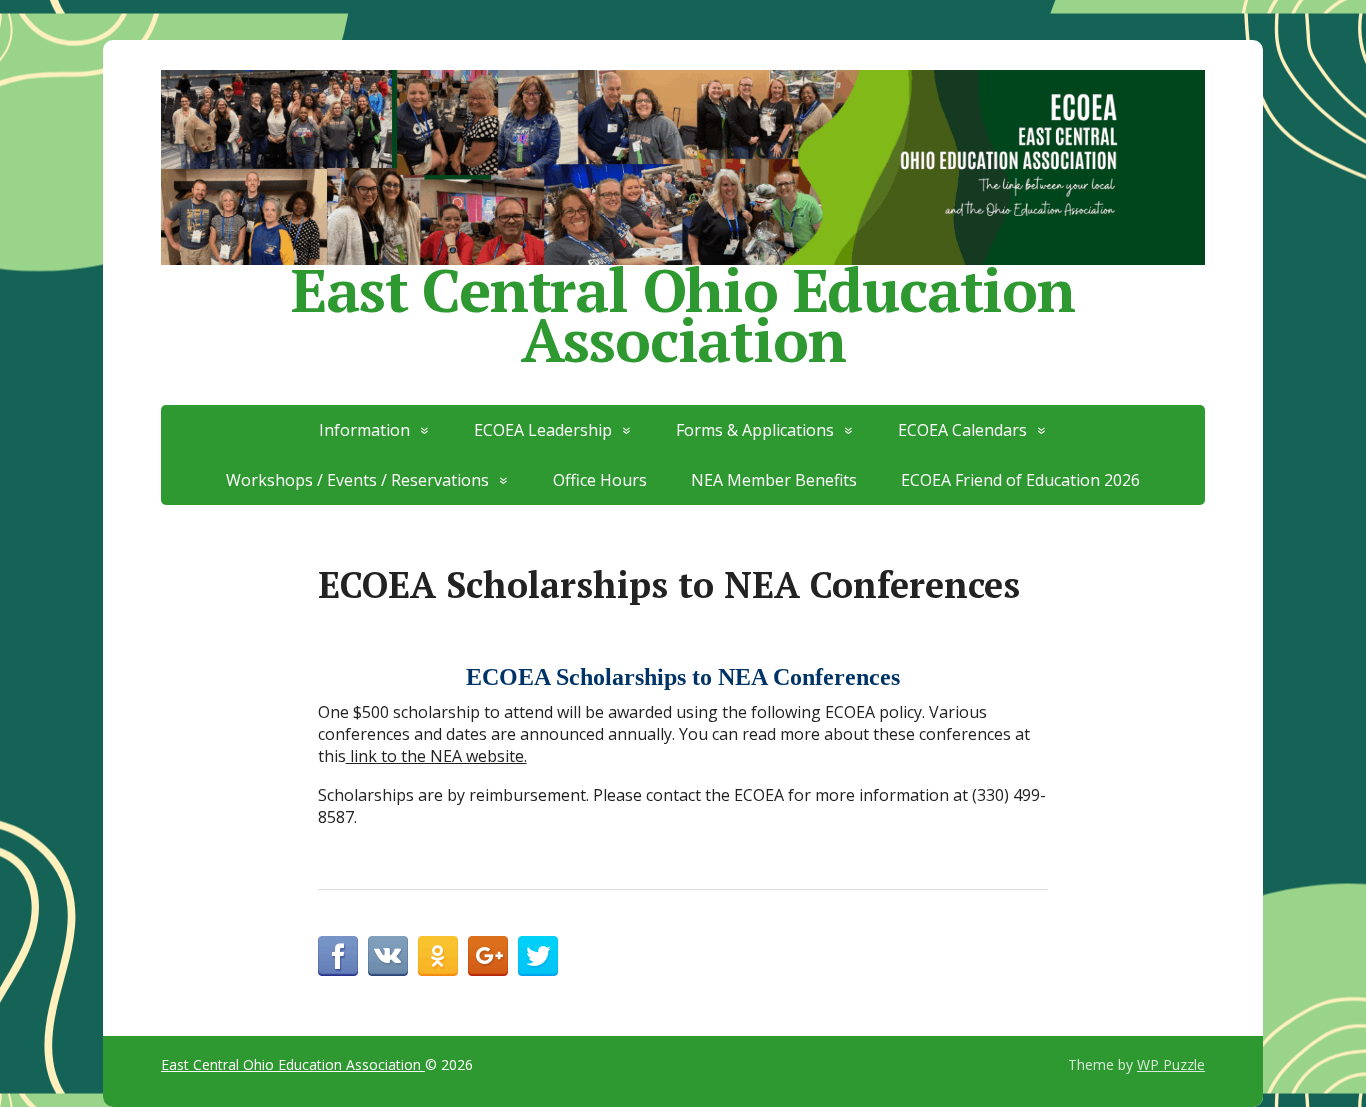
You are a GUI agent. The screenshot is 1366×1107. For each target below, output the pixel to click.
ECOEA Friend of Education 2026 (1020, 480)
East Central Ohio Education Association (683, 307)
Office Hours (600, 480)
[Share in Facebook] (338, 956)
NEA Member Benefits (774, 480)
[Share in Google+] (488, 956)
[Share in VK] (388, 956)
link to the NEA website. (436, 756)
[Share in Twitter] (538, 956)
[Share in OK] (438, 956)
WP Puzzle (1171, 1064)
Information (364, 430)
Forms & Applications (755, 430)
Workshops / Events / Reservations (357, 480)
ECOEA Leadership (543, 430)
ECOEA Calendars (962, 430)
